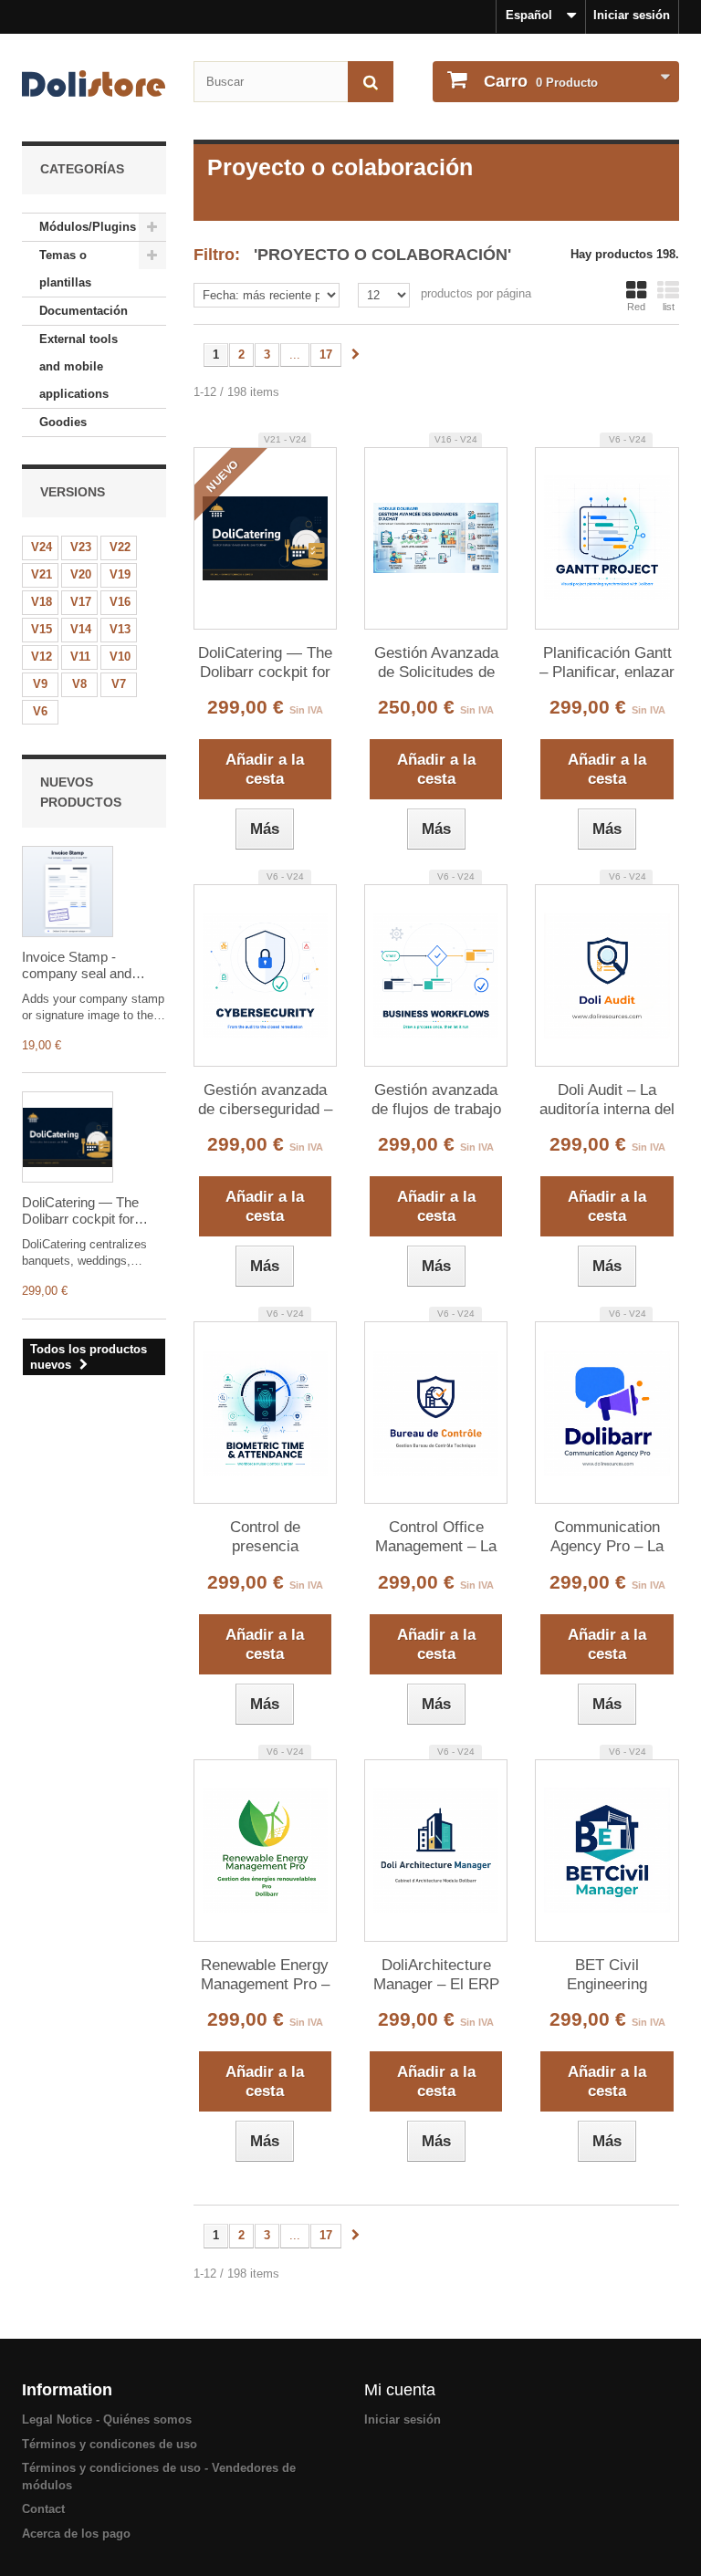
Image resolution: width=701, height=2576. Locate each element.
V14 (81, 629)
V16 (120, 602)
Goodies (63, 422)
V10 (120, 657)
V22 (120, 547)
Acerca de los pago (76, 2534)
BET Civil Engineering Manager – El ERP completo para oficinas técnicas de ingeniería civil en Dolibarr (607, 1976)
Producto (541, 81)
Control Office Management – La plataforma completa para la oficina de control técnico (436, 1538)
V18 (42, 602)
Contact (43, 2509)
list (669, 307)
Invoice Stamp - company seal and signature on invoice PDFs (81, 965)
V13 (120, 629)
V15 (42, 629)
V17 (81, 602)
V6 (40, 711)
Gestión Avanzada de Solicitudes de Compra (436, 663)
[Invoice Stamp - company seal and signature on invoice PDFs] (68, 892)
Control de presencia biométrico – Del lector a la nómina (265, 1538)
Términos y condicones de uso (110, 2444)
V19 (120, 574)
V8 (79, 684)
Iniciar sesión (632, 15)
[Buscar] (371, 82)
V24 (42, 547)
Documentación (84, 311)
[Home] (94, 83)
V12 (42, 657)
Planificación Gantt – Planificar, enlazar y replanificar (607, 663)
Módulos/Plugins (88, 227)
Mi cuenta (400, 2390)
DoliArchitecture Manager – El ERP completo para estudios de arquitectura (436, 1976)
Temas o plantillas (65, 269)
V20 (81, 574)
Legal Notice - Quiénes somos (107, 2420)
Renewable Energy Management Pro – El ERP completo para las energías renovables (265, 1976)
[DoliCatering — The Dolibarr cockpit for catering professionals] (68, 1137)
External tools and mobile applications (78, 366)
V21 (42, 574)
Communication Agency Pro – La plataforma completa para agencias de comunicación (607, 1538)
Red (636, 307)
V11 (80, 657)
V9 (40, 684)
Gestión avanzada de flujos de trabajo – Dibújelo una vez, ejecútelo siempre (436, 1100)
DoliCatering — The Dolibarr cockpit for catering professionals (87, 1211)
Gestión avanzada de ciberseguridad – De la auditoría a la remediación (265, 1100)
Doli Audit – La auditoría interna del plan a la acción (607, 1100)
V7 (119, 684)
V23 (81, 547)
